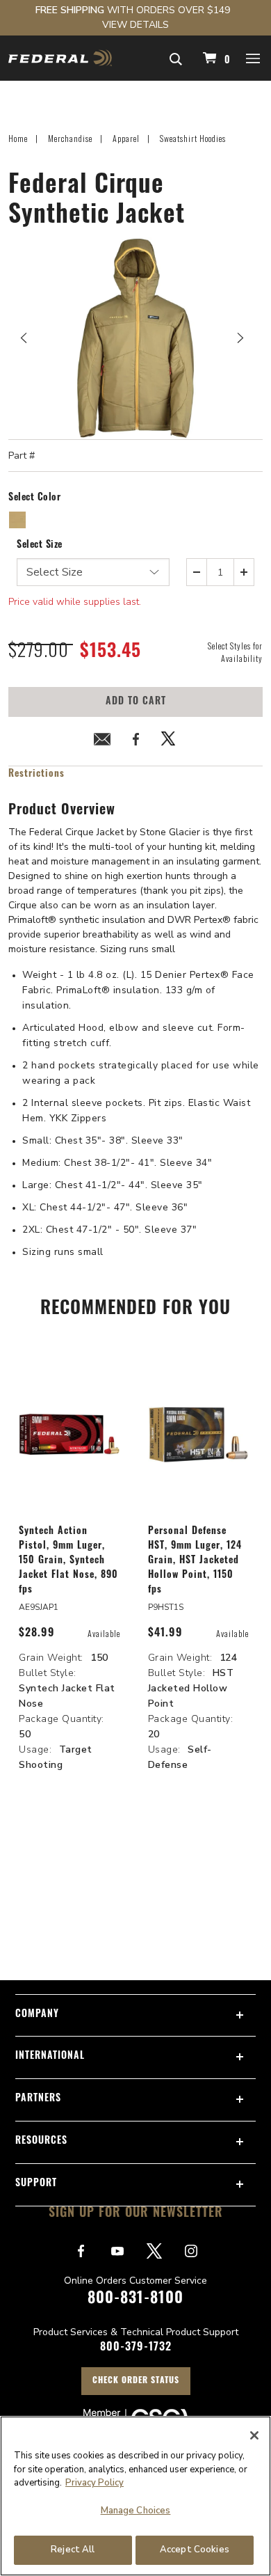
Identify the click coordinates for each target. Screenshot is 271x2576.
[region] (135, 2496)
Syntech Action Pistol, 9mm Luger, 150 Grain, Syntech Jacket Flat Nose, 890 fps (68, 1561)
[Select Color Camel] (18, 520)
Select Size (40, 545)
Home (18, 138)
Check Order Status (136, 2381)
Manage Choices (136, 2511)
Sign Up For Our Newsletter (136, 2214)
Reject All (73, 2550)
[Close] (254, 2435)
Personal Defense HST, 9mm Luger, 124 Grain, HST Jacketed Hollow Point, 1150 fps (195, 1561)
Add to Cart (136, 702)
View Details (135, 25)
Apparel (126, 138)
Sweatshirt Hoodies (193, 138)
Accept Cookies (195, 2550)
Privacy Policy (95, 2483)
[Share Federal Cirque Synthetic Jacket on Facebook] (135, 742)
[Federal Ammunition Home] (60, 58)
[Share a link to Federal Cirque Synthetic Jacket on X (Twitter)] (169, 742)
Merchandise (70, 138)
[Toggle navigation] (254, 58)
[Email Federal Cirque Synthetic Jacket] (102, 742)
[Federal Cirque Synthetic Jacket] (135, 338)
